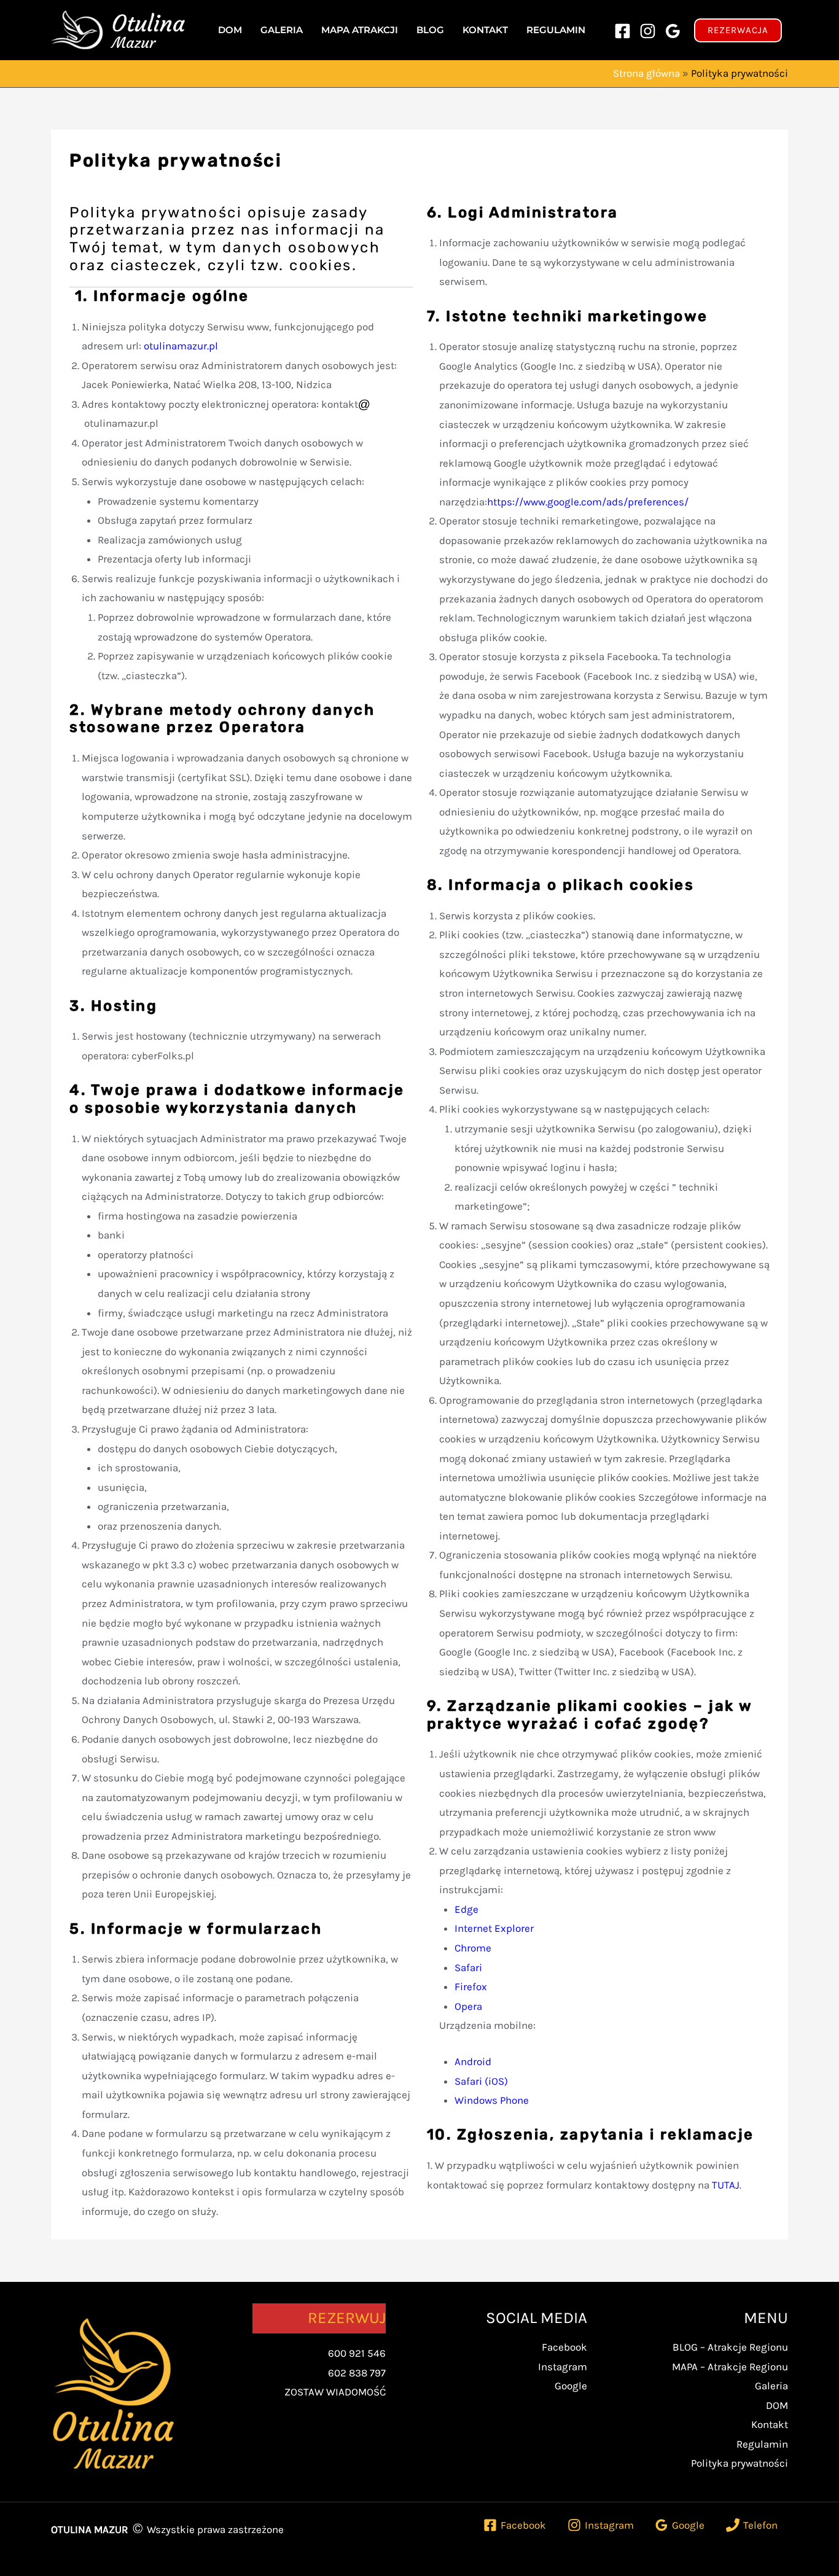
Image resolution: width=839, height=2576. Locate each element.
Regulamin (762, 2444)
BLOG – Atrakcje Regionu (730, 2347)
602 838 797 (357, 2373)
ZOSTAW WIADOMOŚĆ (335, 2392)
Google (571, 2386)
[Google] (673, 31)
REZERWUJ (347, 2318)
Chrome (473, 1948)
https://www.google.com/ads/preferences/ (588, 502)
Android (473, 2061)
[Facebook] (622, 31)
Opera (468, 2006)
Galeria (771, 2386)
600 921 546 (357, 2353)
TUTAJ (726, 2185)
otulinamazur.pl (181, 346)
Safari (468, 1967)
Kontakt (770, 2424)
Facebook (564, 2347)
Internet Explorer (494, 1928)
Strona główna (646, 73)
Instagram (563, 2367)
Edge (466, 1909)
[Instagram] (648, 31)
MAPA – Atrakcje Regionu (730, 2367)
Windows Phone (492, 2100)
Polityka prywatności (739, 2463)
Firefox (471, 1986)
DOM (777, 2405)
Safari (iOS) (481, 2081)
